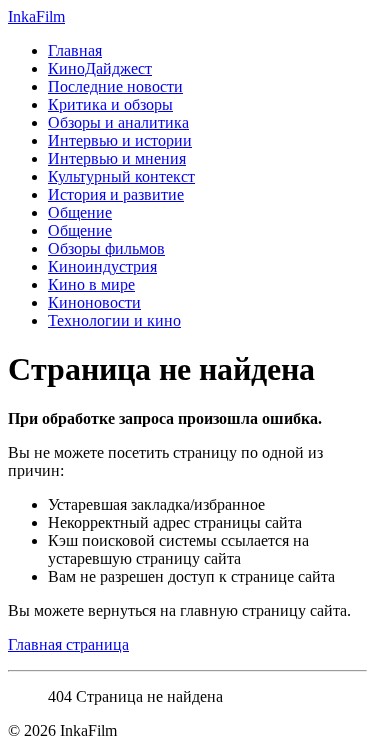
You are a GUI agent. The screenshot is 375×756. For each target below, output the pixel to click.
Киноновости (94, 302)
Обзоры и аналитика (118, 122)
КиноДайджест (100, 68)
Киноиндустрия (102, 266)
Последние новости (115, 86)
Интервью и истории (120, 140)
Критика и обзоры (110, 104)
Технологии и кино (114, 320)
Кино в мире (91, 284)
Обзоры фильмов (106, 248)
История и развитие (116, 194)
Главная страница (68, 644)
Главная (75, 50)
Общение (80, 212)
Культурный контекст (121, 176)
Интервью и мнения (117, 158)
